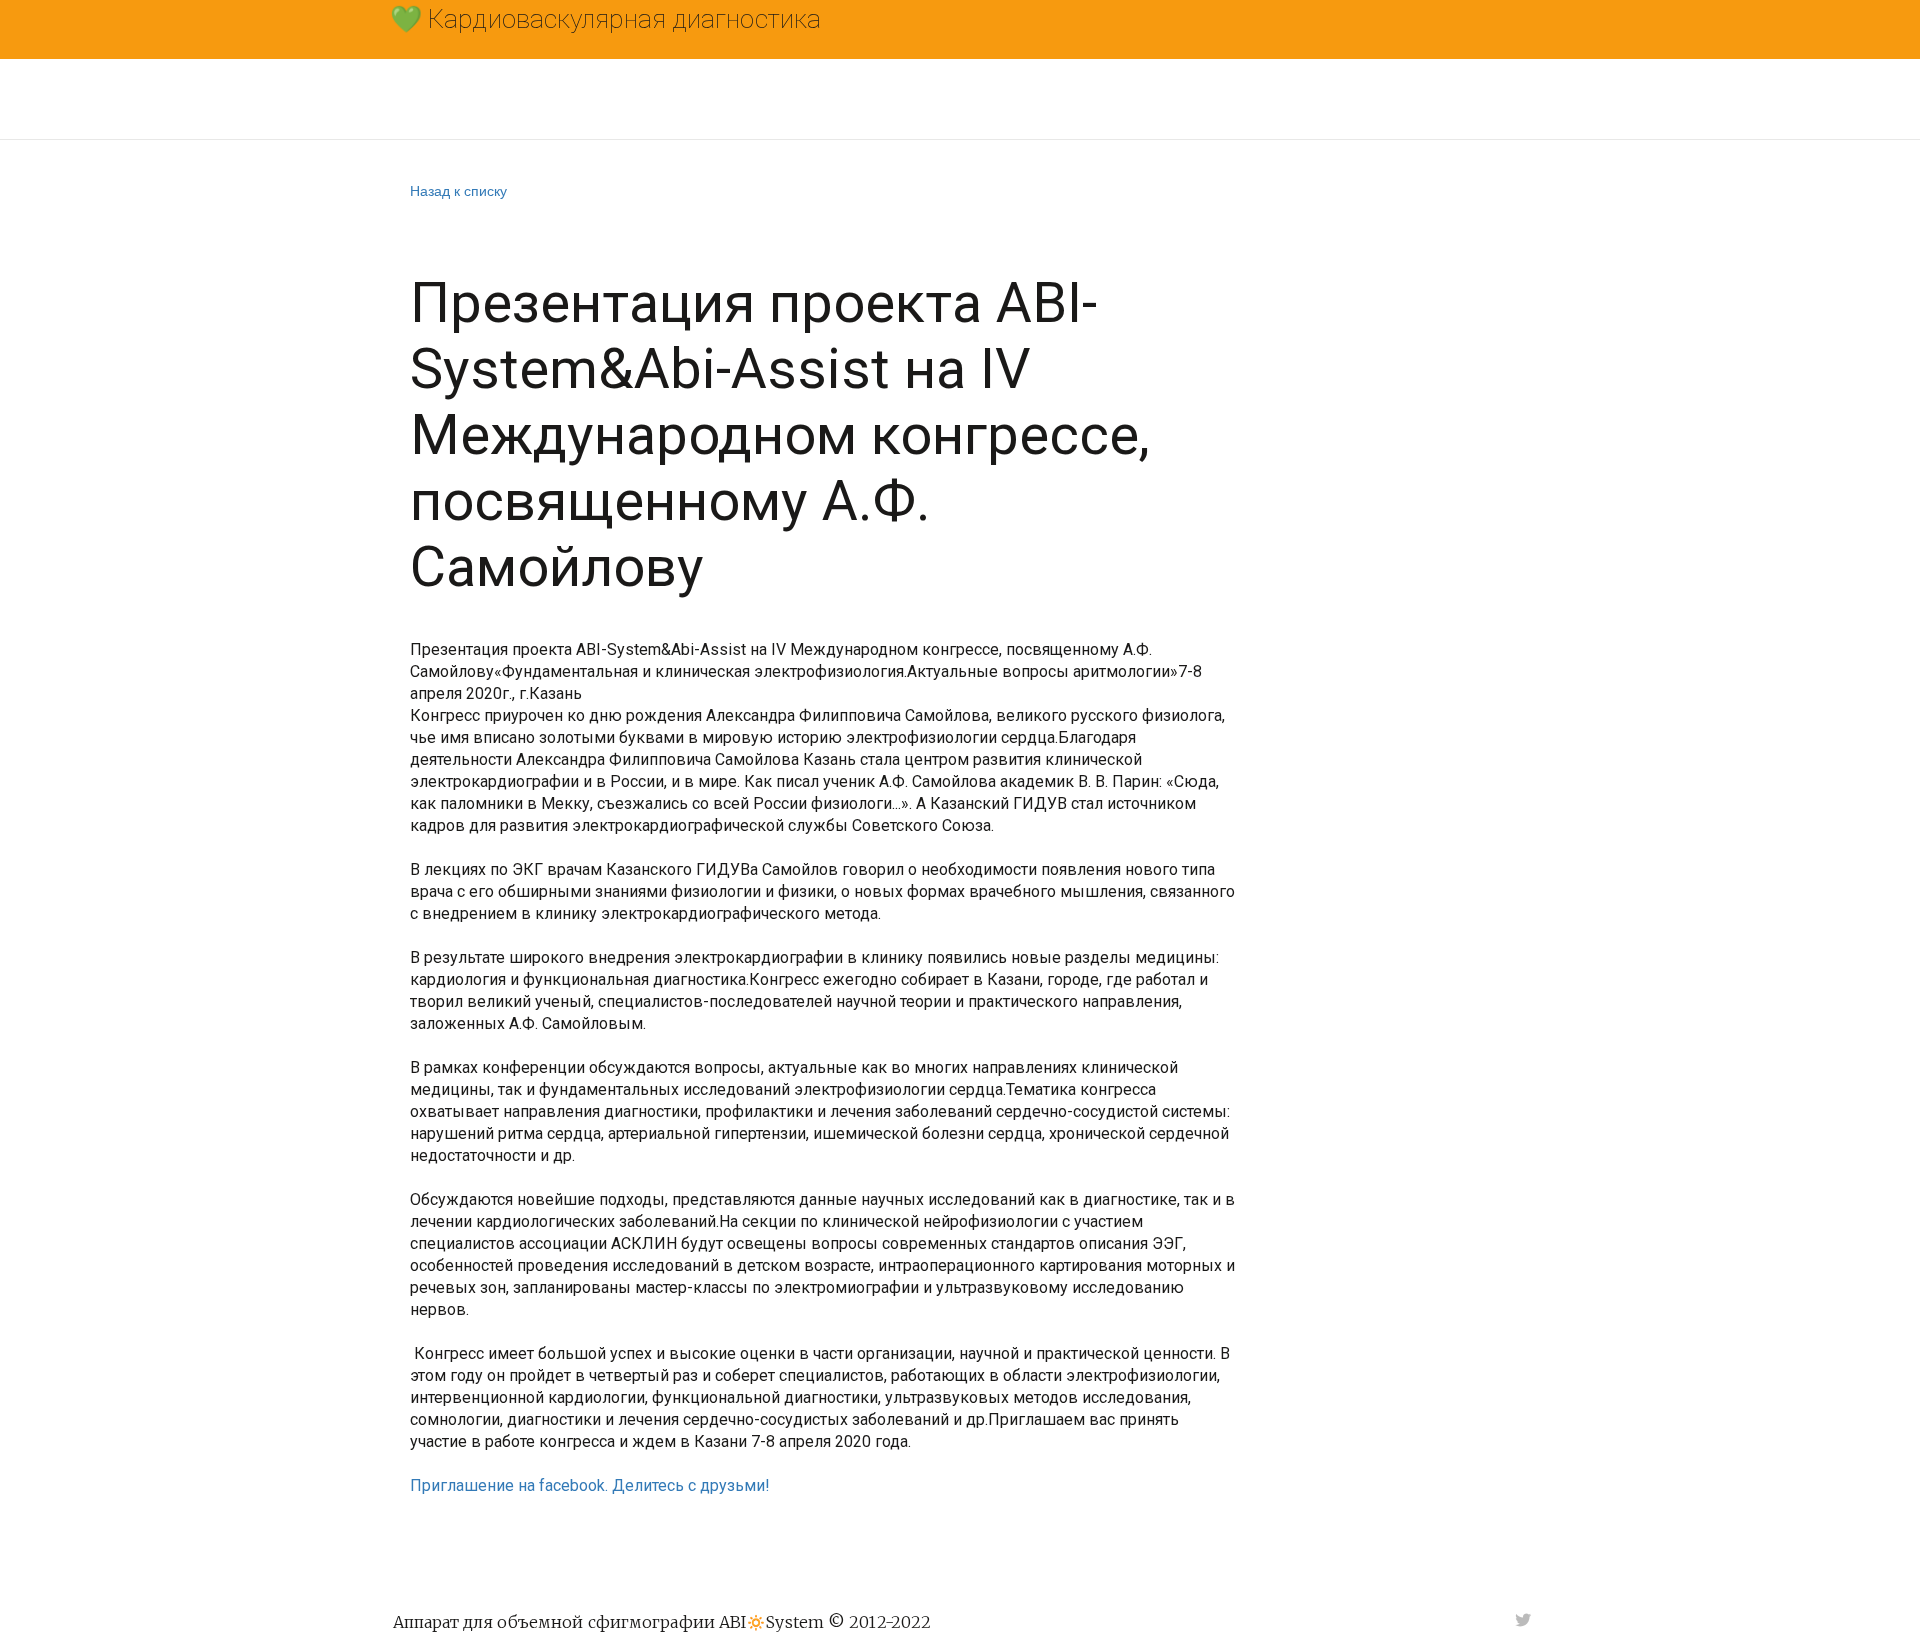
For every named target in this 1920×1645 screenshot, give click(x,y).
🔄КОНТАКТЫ (1052, 99)
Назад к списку (458, 190)
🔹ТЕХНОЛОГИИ (758, 99)
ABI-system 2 (1203, 99)
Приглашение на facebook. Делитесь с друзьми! (590, 1485)
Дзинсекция (1357, 99)
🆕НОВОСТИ (910, 99)
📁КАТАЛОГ (607, 99)
